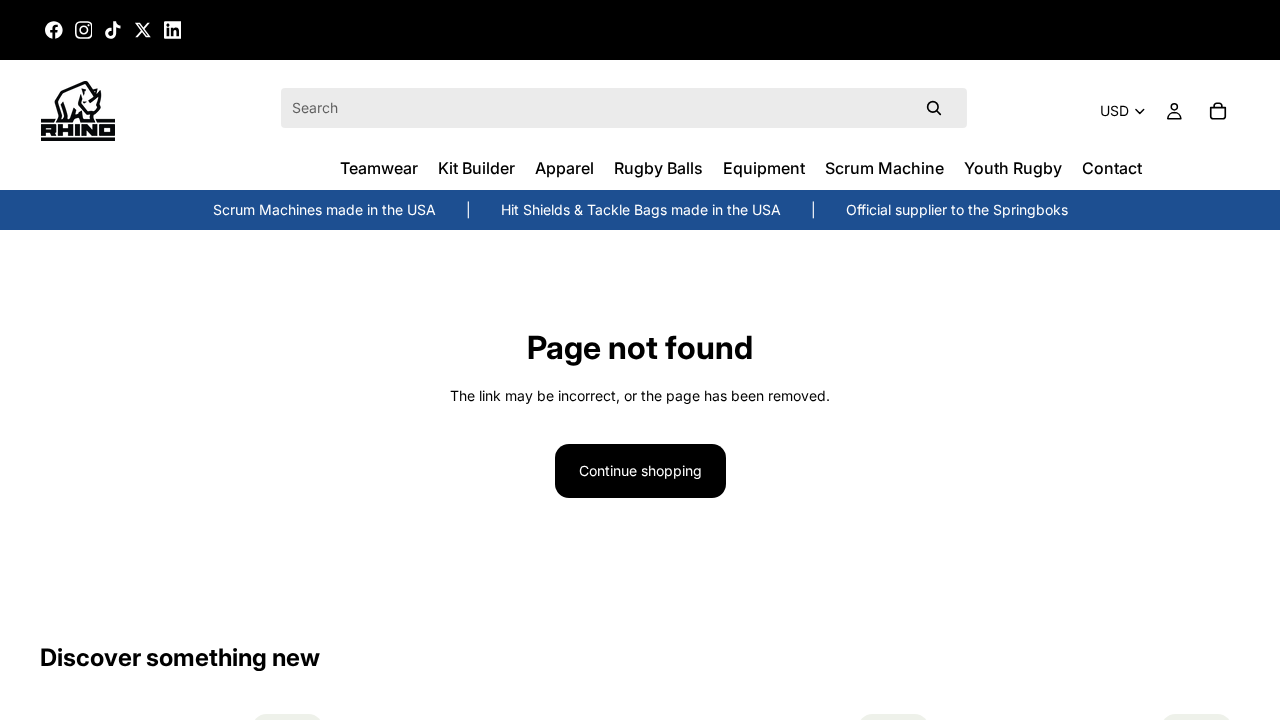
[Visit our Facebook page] (54, 30)
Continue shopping (640, 470)
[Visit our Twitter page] (143, 30)
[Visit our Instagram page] (84, 30)
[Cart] (1218, 111)
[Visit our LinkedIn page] (173, 30)
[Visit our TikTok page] (113, 30)
